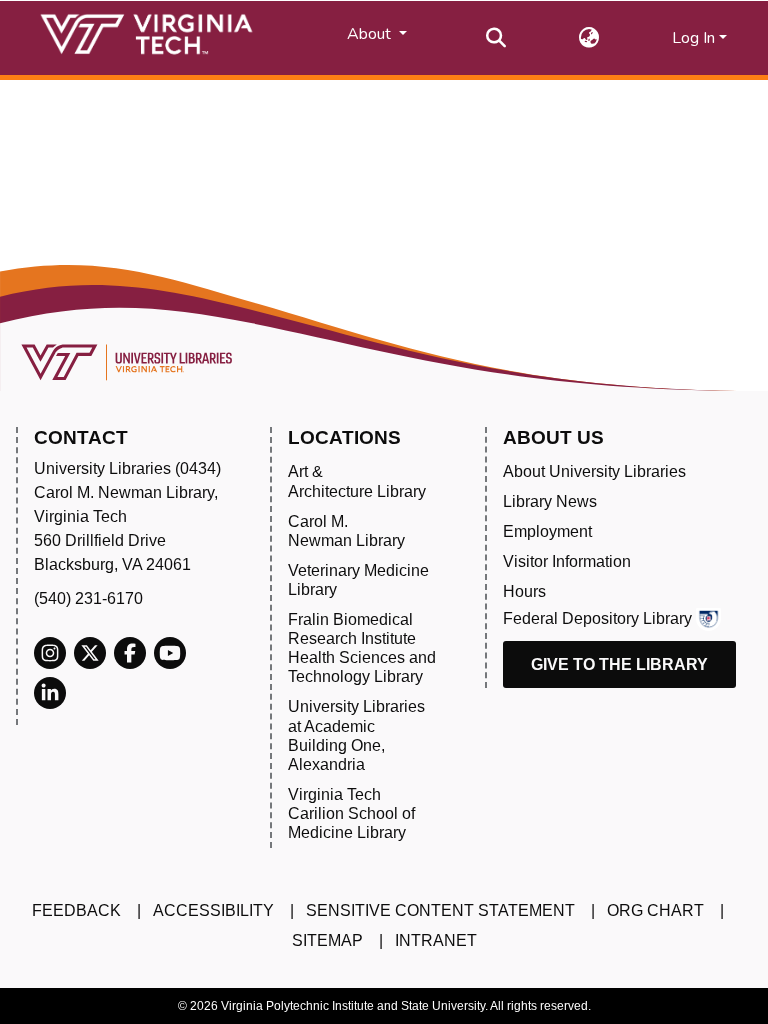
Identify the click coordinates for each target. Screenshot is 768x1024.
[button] (589, 38)
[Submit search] (496, 38)
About (371, 34)
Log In (693, 38)
